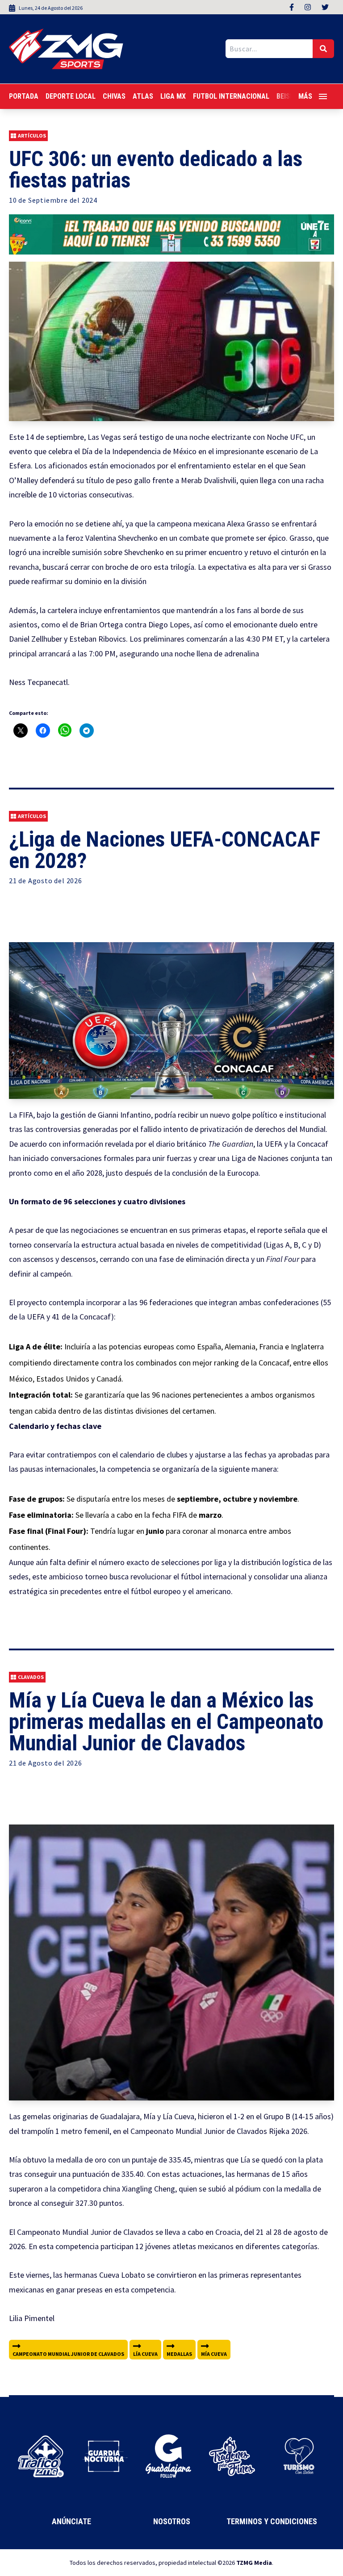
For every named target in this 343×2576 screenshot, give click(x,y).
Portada (24, 96)
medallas (179, 2354)
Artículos (32, 136)
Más (305, 96)
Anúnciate (71, 2521)
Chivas (114, 96)
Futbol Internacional (231, 96)
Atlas (143, 96)
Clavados (31, 1677)
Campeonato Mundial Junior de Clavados (68, 2354)
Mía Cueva (214, 2354)
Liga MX (173, 96)
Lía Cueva (145, 2354)
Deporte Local (71, 96)
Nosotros (172, 2521)
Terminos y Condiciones (272, 2521)
